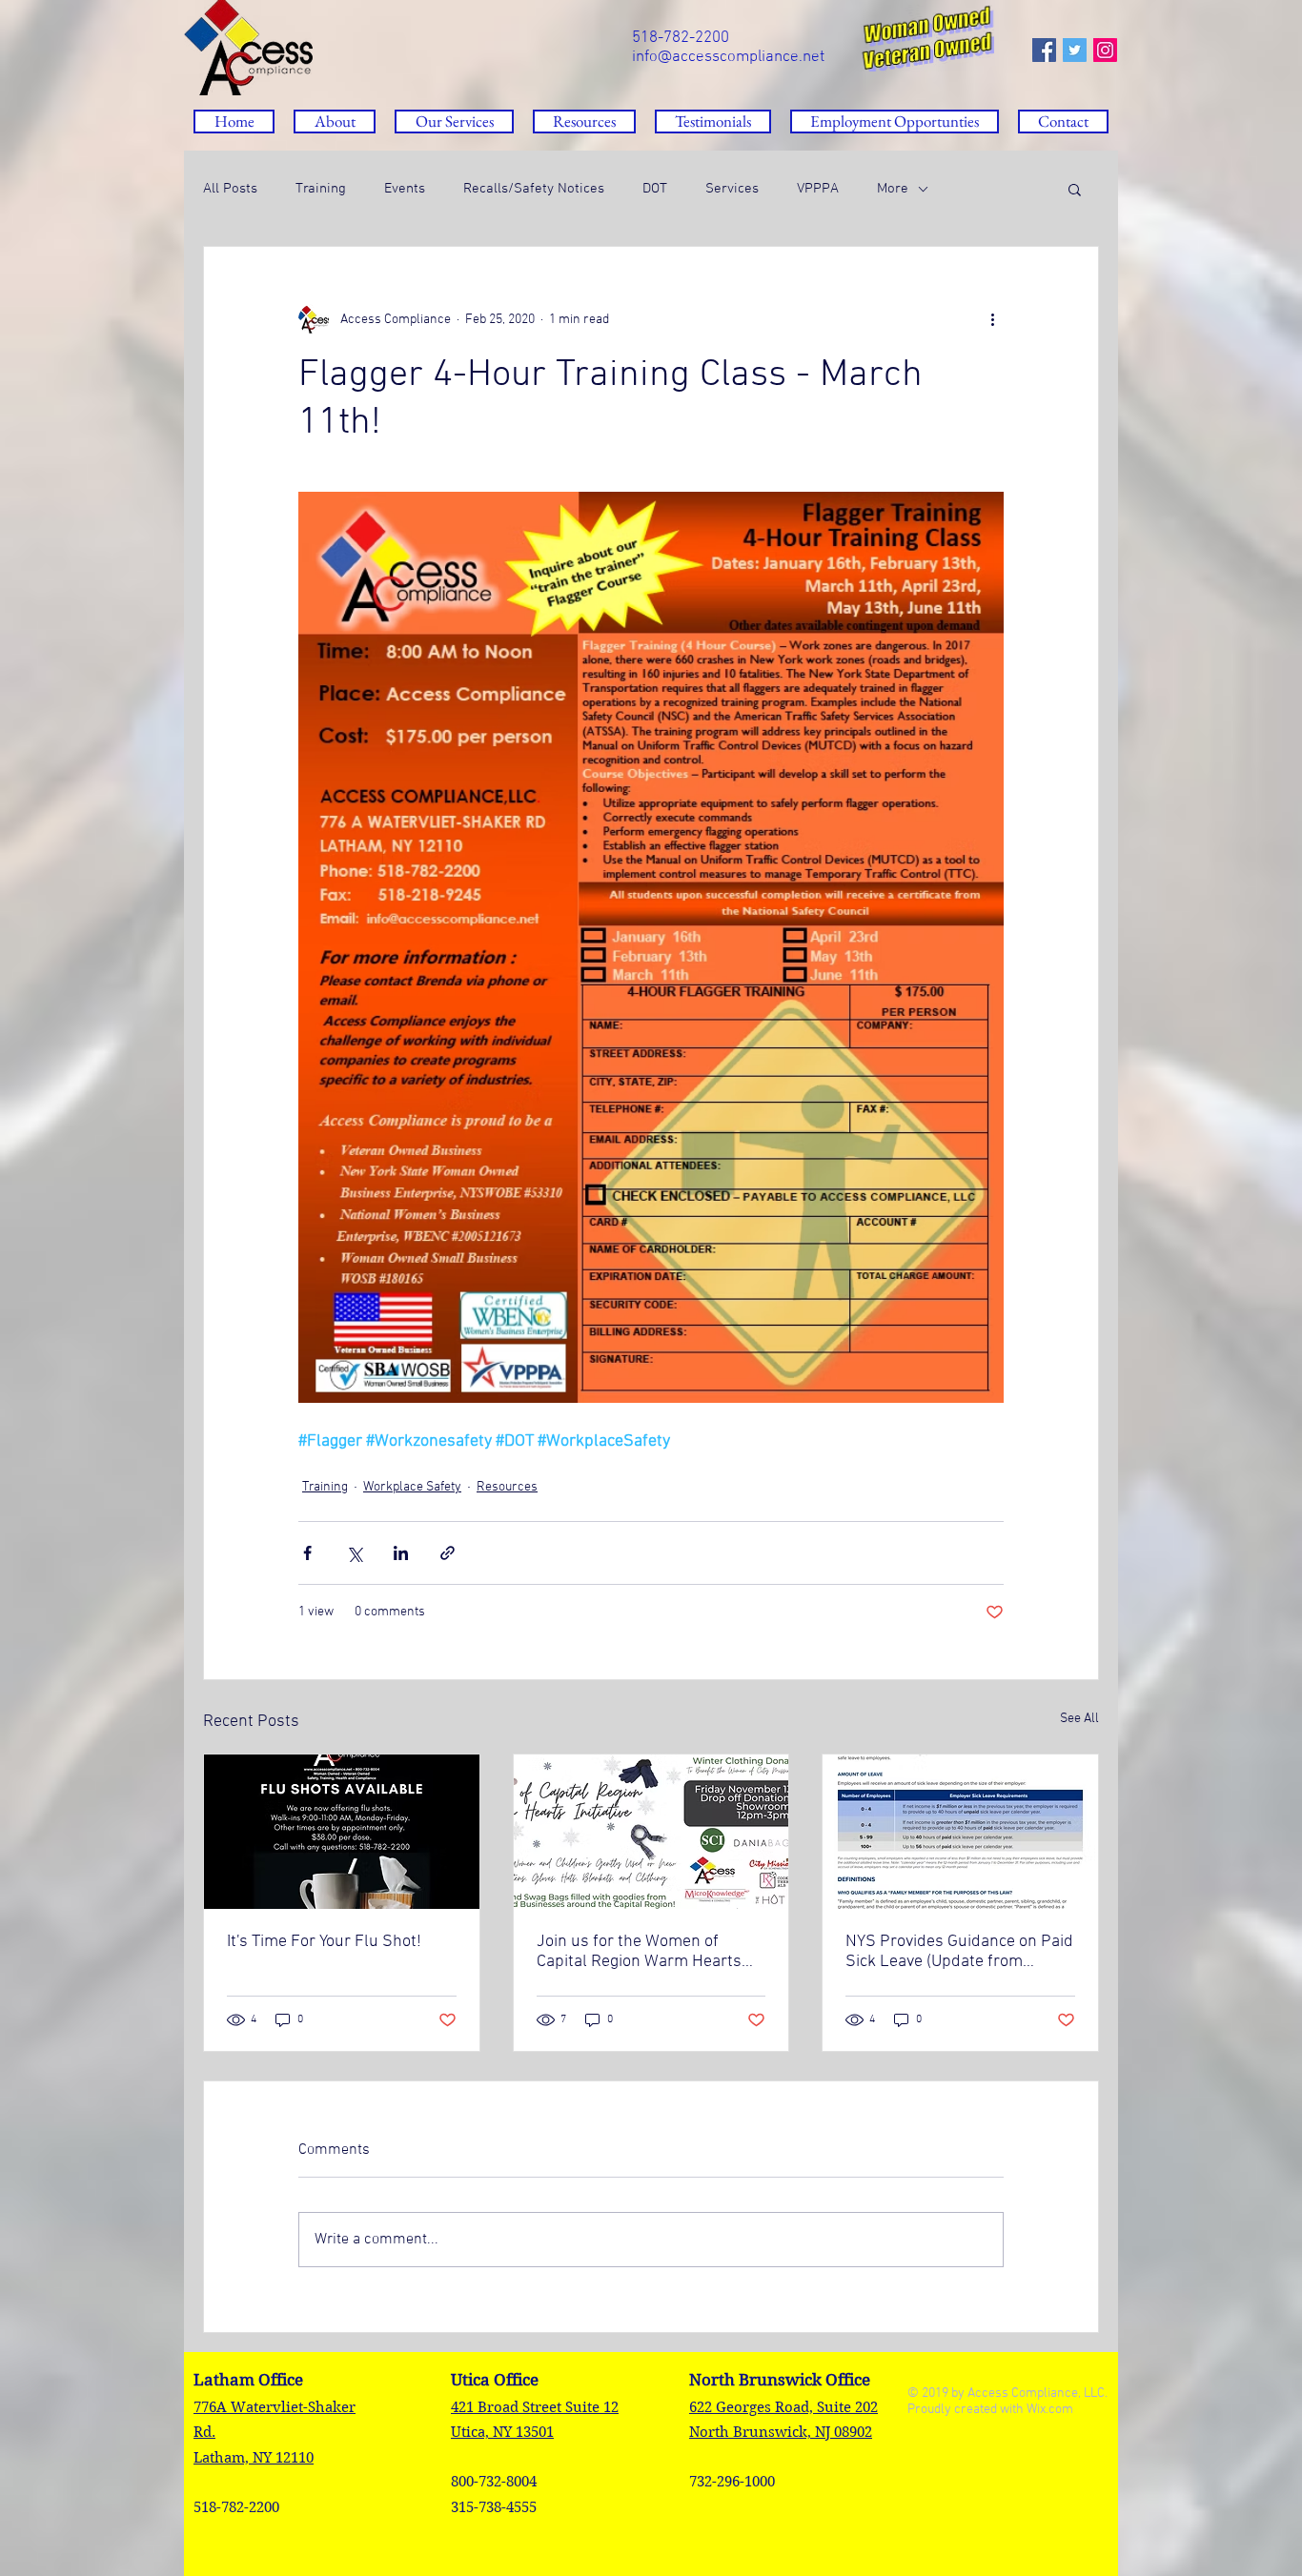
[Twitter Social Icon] (1075, 50)
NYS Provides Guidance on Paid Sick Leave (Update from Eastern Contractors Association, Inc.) (959, 1952)
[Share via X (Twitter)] (354, 1553)
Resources (507, 1487)
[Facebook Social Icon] (1044, 50)
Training (321, 189)
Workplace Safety (412, 1487)
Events (405, 189)
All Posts (230, 189)
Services (732, 189)
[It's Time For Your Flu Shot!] (342, 1832)
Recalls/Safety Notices (534, 189)
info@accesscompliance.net (728, 57)
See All (1079, 1719)
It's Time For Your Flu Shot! (324, 1942)
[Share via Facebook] (307, 1553)
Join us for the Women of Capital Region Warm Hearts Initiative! (639, 1952)
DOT (655, 189)
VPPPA (818, 189)
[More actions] (992, 319)
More (893, 189)
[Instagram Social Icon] (1105, 50)
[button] (584, 122)
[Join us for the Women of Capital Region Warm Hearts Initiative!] (651, 1832)
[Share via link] (448, 1553)
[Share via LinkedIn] (401, 1553)
